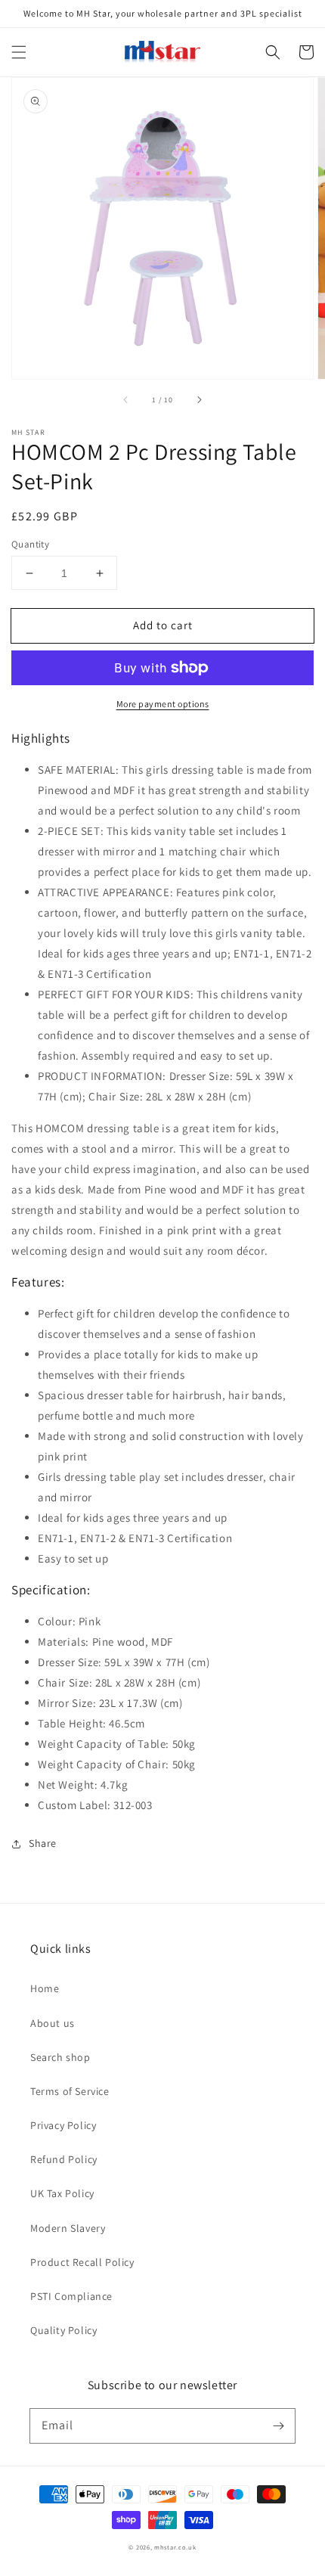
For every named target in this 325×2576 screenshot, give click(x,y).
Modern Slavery (68, 2228)
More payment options (163, 704)
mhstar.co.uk (175, 2547)
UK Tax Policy (62, 2193)
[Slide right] (199, 400)
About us (53, 2023)
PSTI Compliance (71, 2296)
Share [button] (43, 1843)
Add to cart (163, 625)
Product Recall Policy (82, 2262)
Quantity (30, 544)
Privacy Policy (63, 2125)
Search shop (60, 2057)
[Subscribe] (278, 2425)
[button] (19, 52)
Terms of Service (70, 2091)
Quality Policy (63, 2330)
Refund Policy (64, 2159)
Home (45, 1988)
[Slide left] (126, 400)
